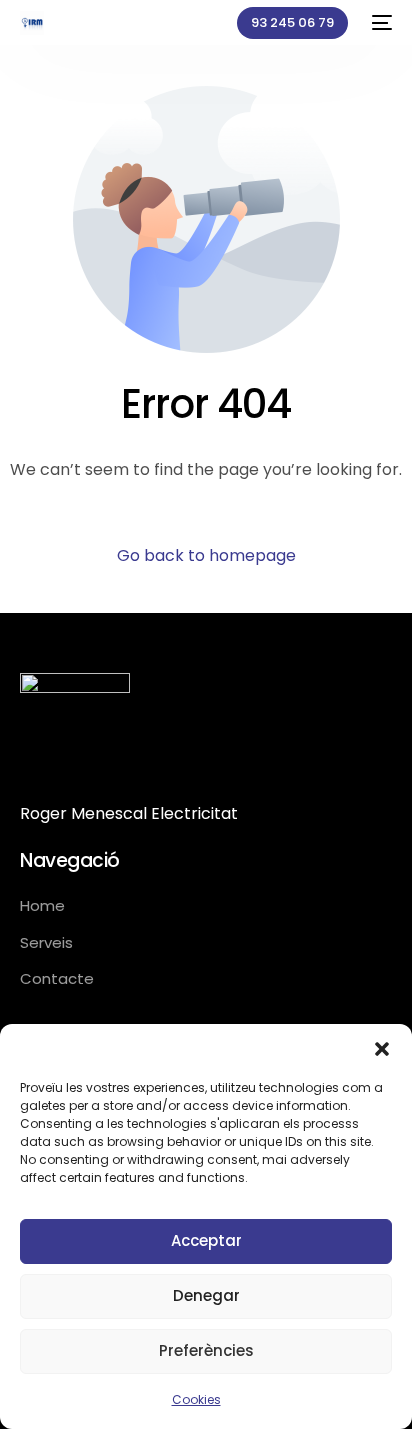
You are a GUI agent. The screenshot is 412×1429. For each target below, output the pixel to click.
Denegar (206, 1295)
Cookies (196, 1399)
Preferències (206, 1350)
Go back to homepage (206, 555)
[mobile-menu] (380, 23)
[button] (382, 1049)
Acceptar (206, 1240)
